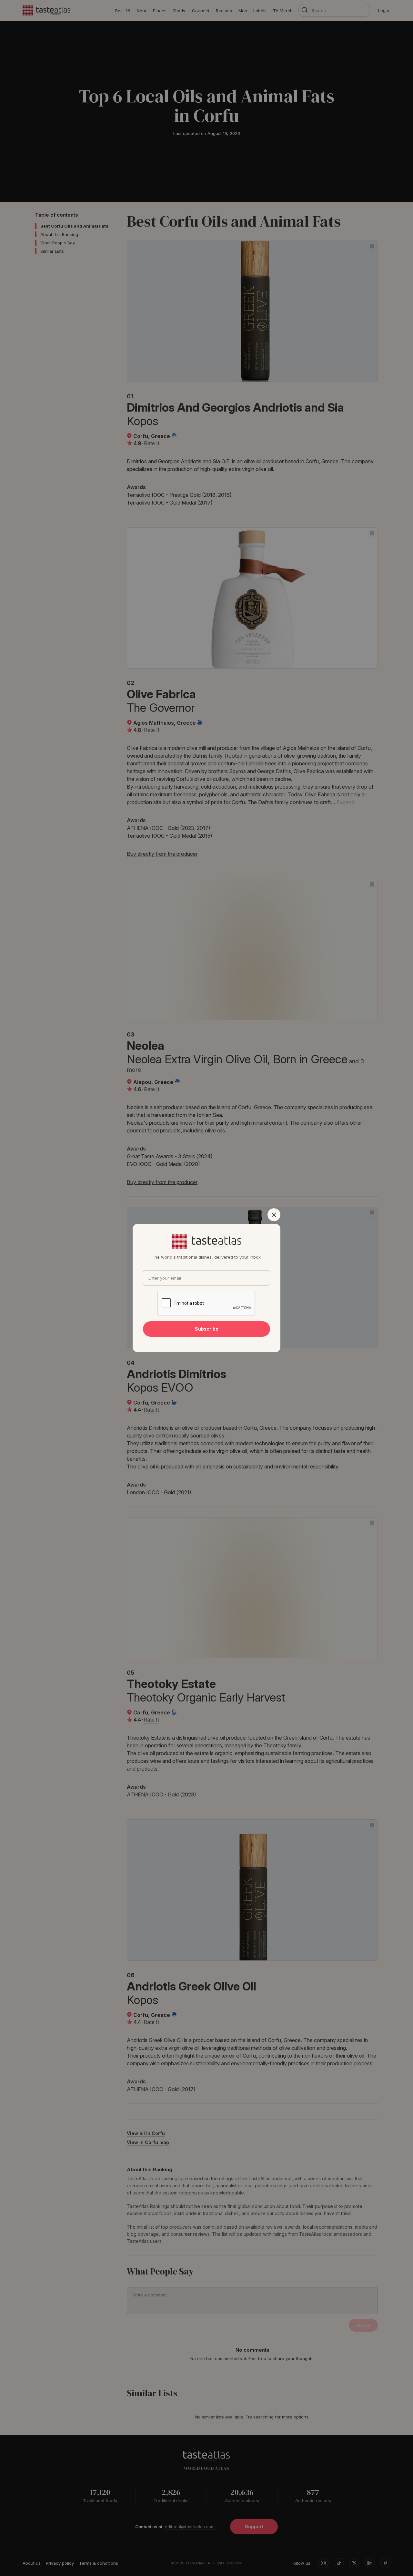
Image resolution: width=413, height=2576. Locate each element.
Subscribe (207, 1329)
